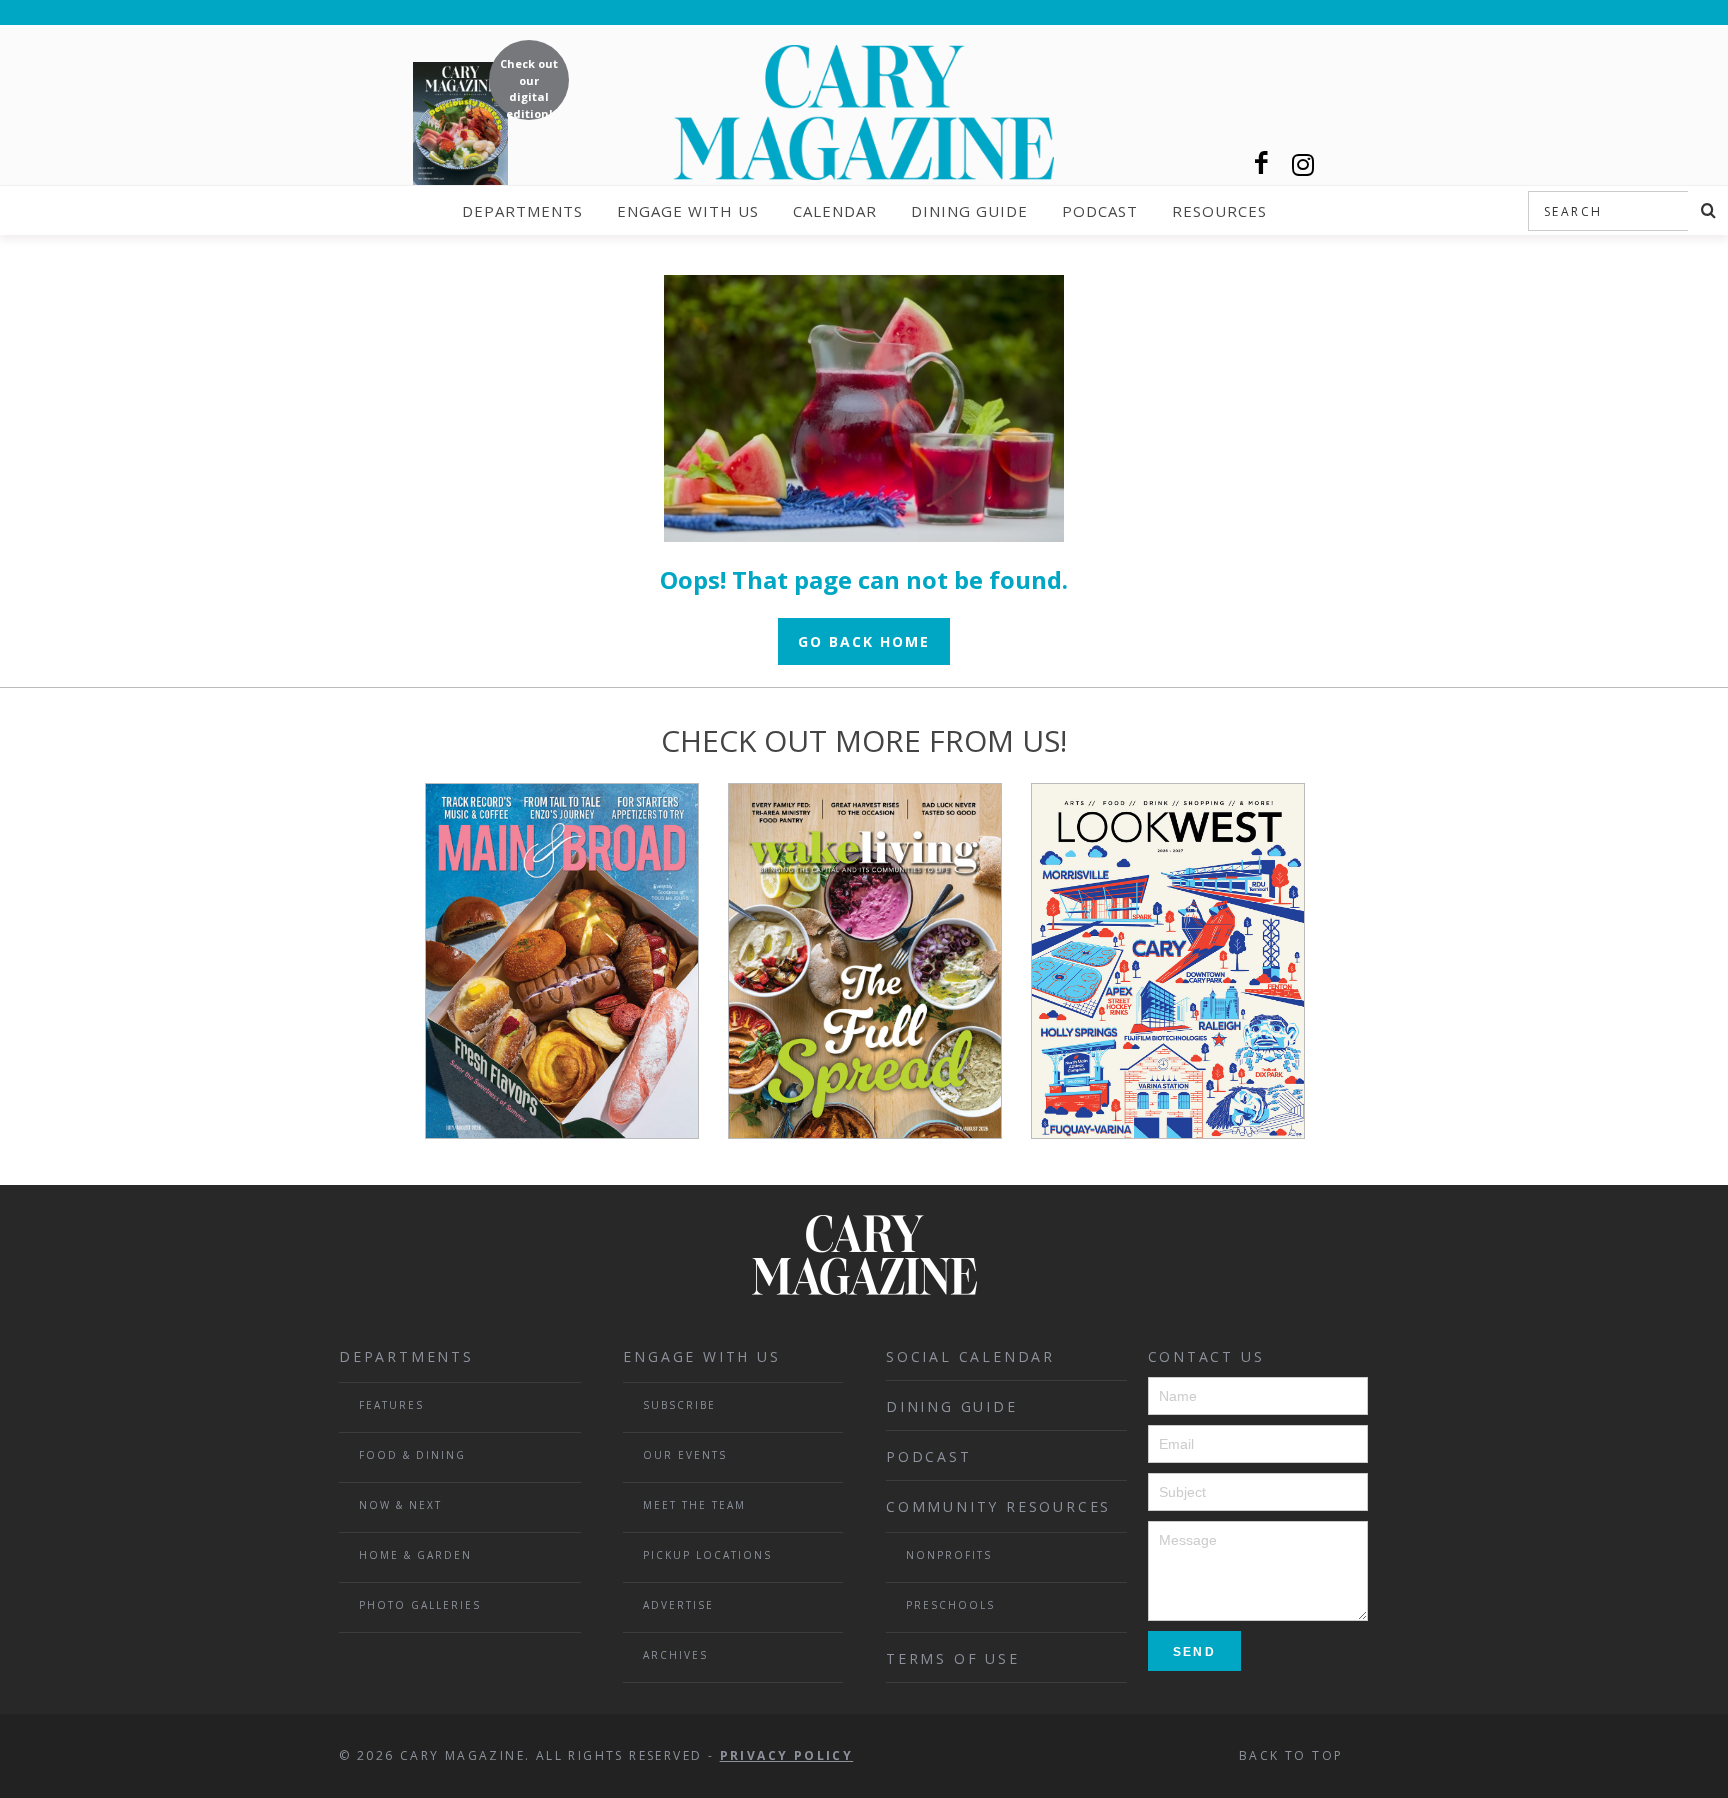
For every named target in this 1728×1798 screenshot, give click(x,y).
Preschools (950, 1605)
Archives (675, 1655)
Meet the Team (694, 1505)
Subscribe (679, 1405)
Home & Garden (415, 1555)
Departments (522, 211)
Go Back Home (864, 641)
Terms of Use (953, 1658)
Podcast (1100, 211)
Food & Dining (412, 1455)
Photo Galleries (420, 1605)
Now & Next (400, 1505)
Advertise (678, 1605)
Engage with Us (688, 211)
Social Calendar (970, 1356)
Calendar (835, 211)
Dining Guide (969, 211)
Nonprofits (949, 1555)
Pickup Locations (707, 1555)
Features (391, 1405)
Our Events (685, 1455)
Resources (1219, 211)
